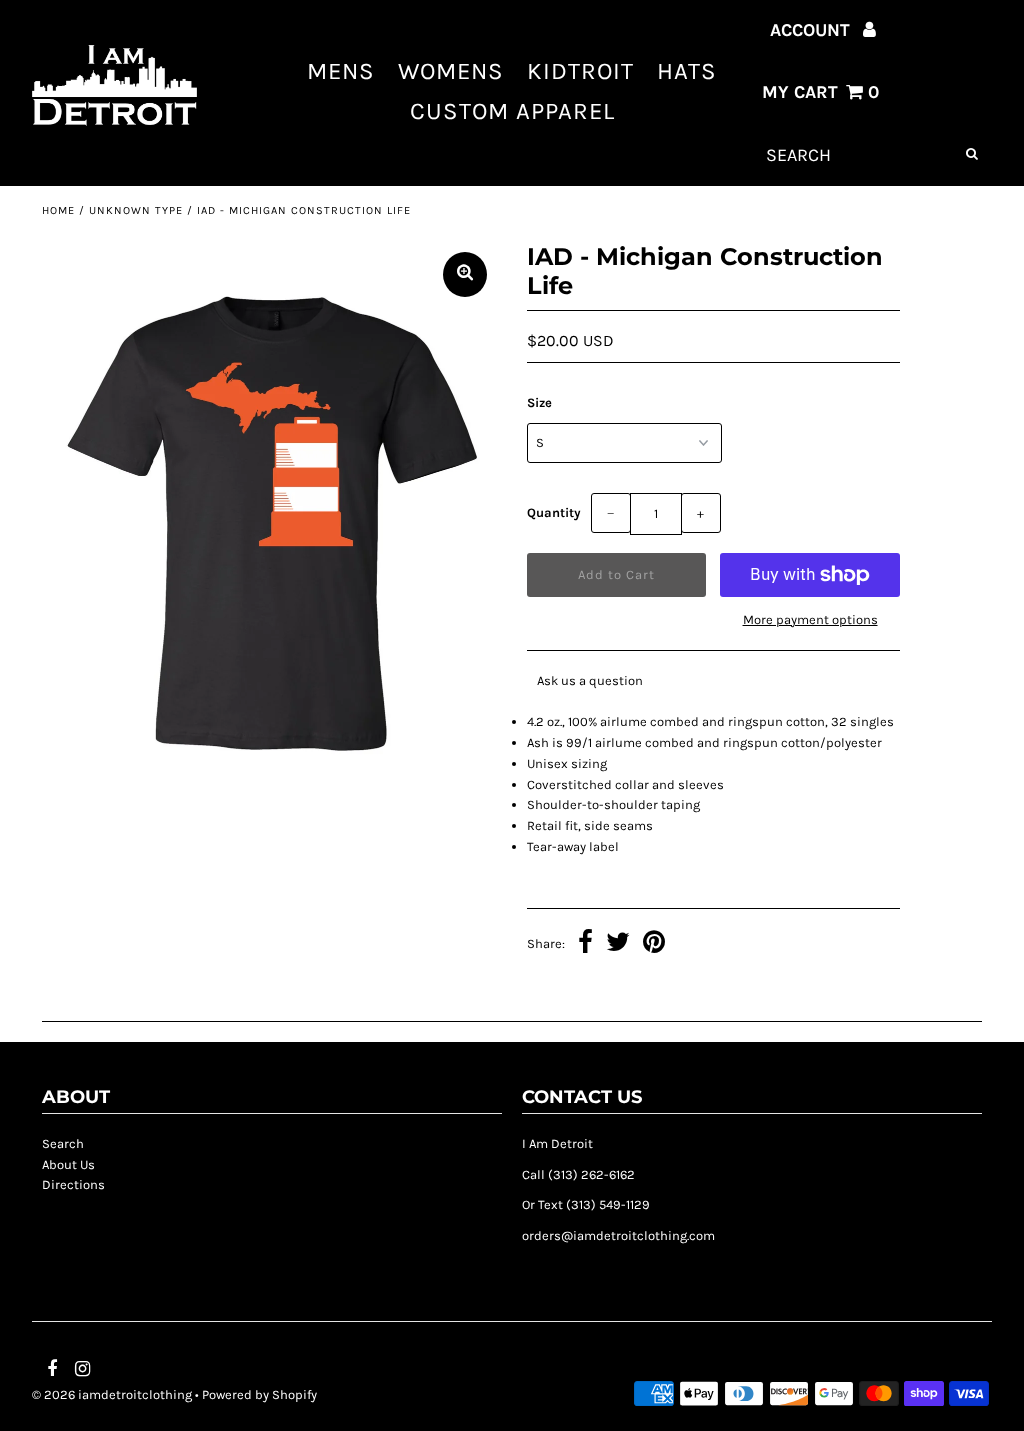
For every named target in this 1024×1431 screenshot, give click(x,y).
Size (539, 402)
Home (58, 210)
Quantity (554, 512)
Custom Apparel (512, 111)
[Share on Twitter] (618, 945)
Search (63, 1143)
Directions (73, 1184)
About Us (68, 1164)
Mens (341, 71)
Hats (687, 71)
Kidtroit (580, 71)
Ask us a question (590, 680)
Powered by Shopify (259, 1394)
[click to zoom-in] (465, 274)
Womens (451, 71)
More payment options (810, 619)
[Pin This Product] (654, 945)
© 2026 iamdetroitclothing (112, 1394)
